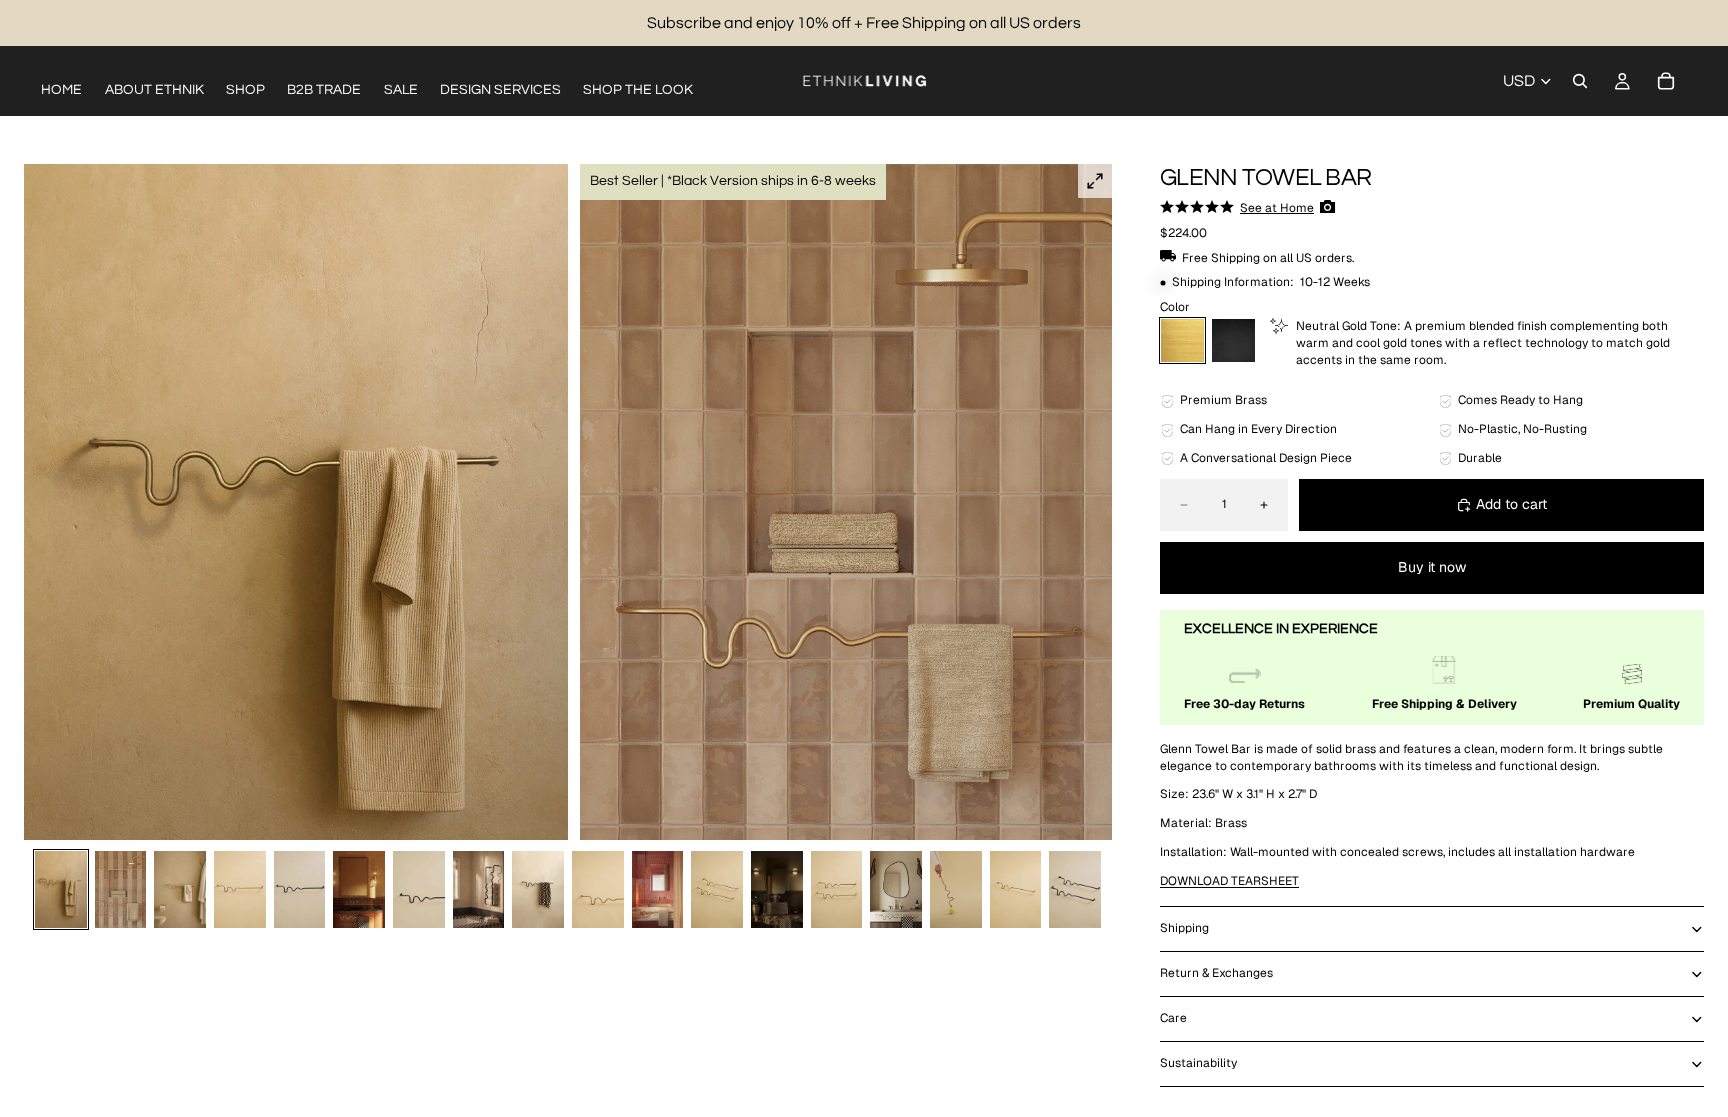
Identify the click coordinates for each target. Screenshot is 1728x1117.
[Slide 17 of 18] (1016, 889)
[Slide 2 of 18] (121, 889)
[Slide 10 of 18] (598, 889)
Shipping (1184, 928)
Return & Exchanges (1216, 973)
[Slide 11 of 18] (658, 889)
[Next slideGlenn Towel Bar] (1090, 502)
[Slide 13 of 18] (777, 889)
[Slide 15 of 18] (896, 889)
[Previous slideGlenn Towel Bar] (46, 502)
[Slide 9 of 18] (538, 889)
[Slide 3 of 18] (180, 889)
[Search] (1580, 81)
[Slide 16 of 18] (956, 889)
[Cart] (1666, 81)
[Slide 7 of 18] (419, 889)
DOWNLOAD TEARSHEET (1229, 881)
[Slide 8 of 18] (479, 889)
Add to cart (1511, 504)
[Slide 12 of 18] (717, 889)
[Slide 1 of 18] (61, 889)
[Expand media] (1095, 181)
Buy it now (1432, 567)
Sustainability (1198, 1063)
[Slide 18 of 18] (1075, 889)
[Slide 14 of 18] (837, 889)
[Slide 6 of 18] (359, 889)
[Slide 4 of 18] (240, 889)
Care (1173, 1018)
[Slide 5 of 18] (300, 889)
